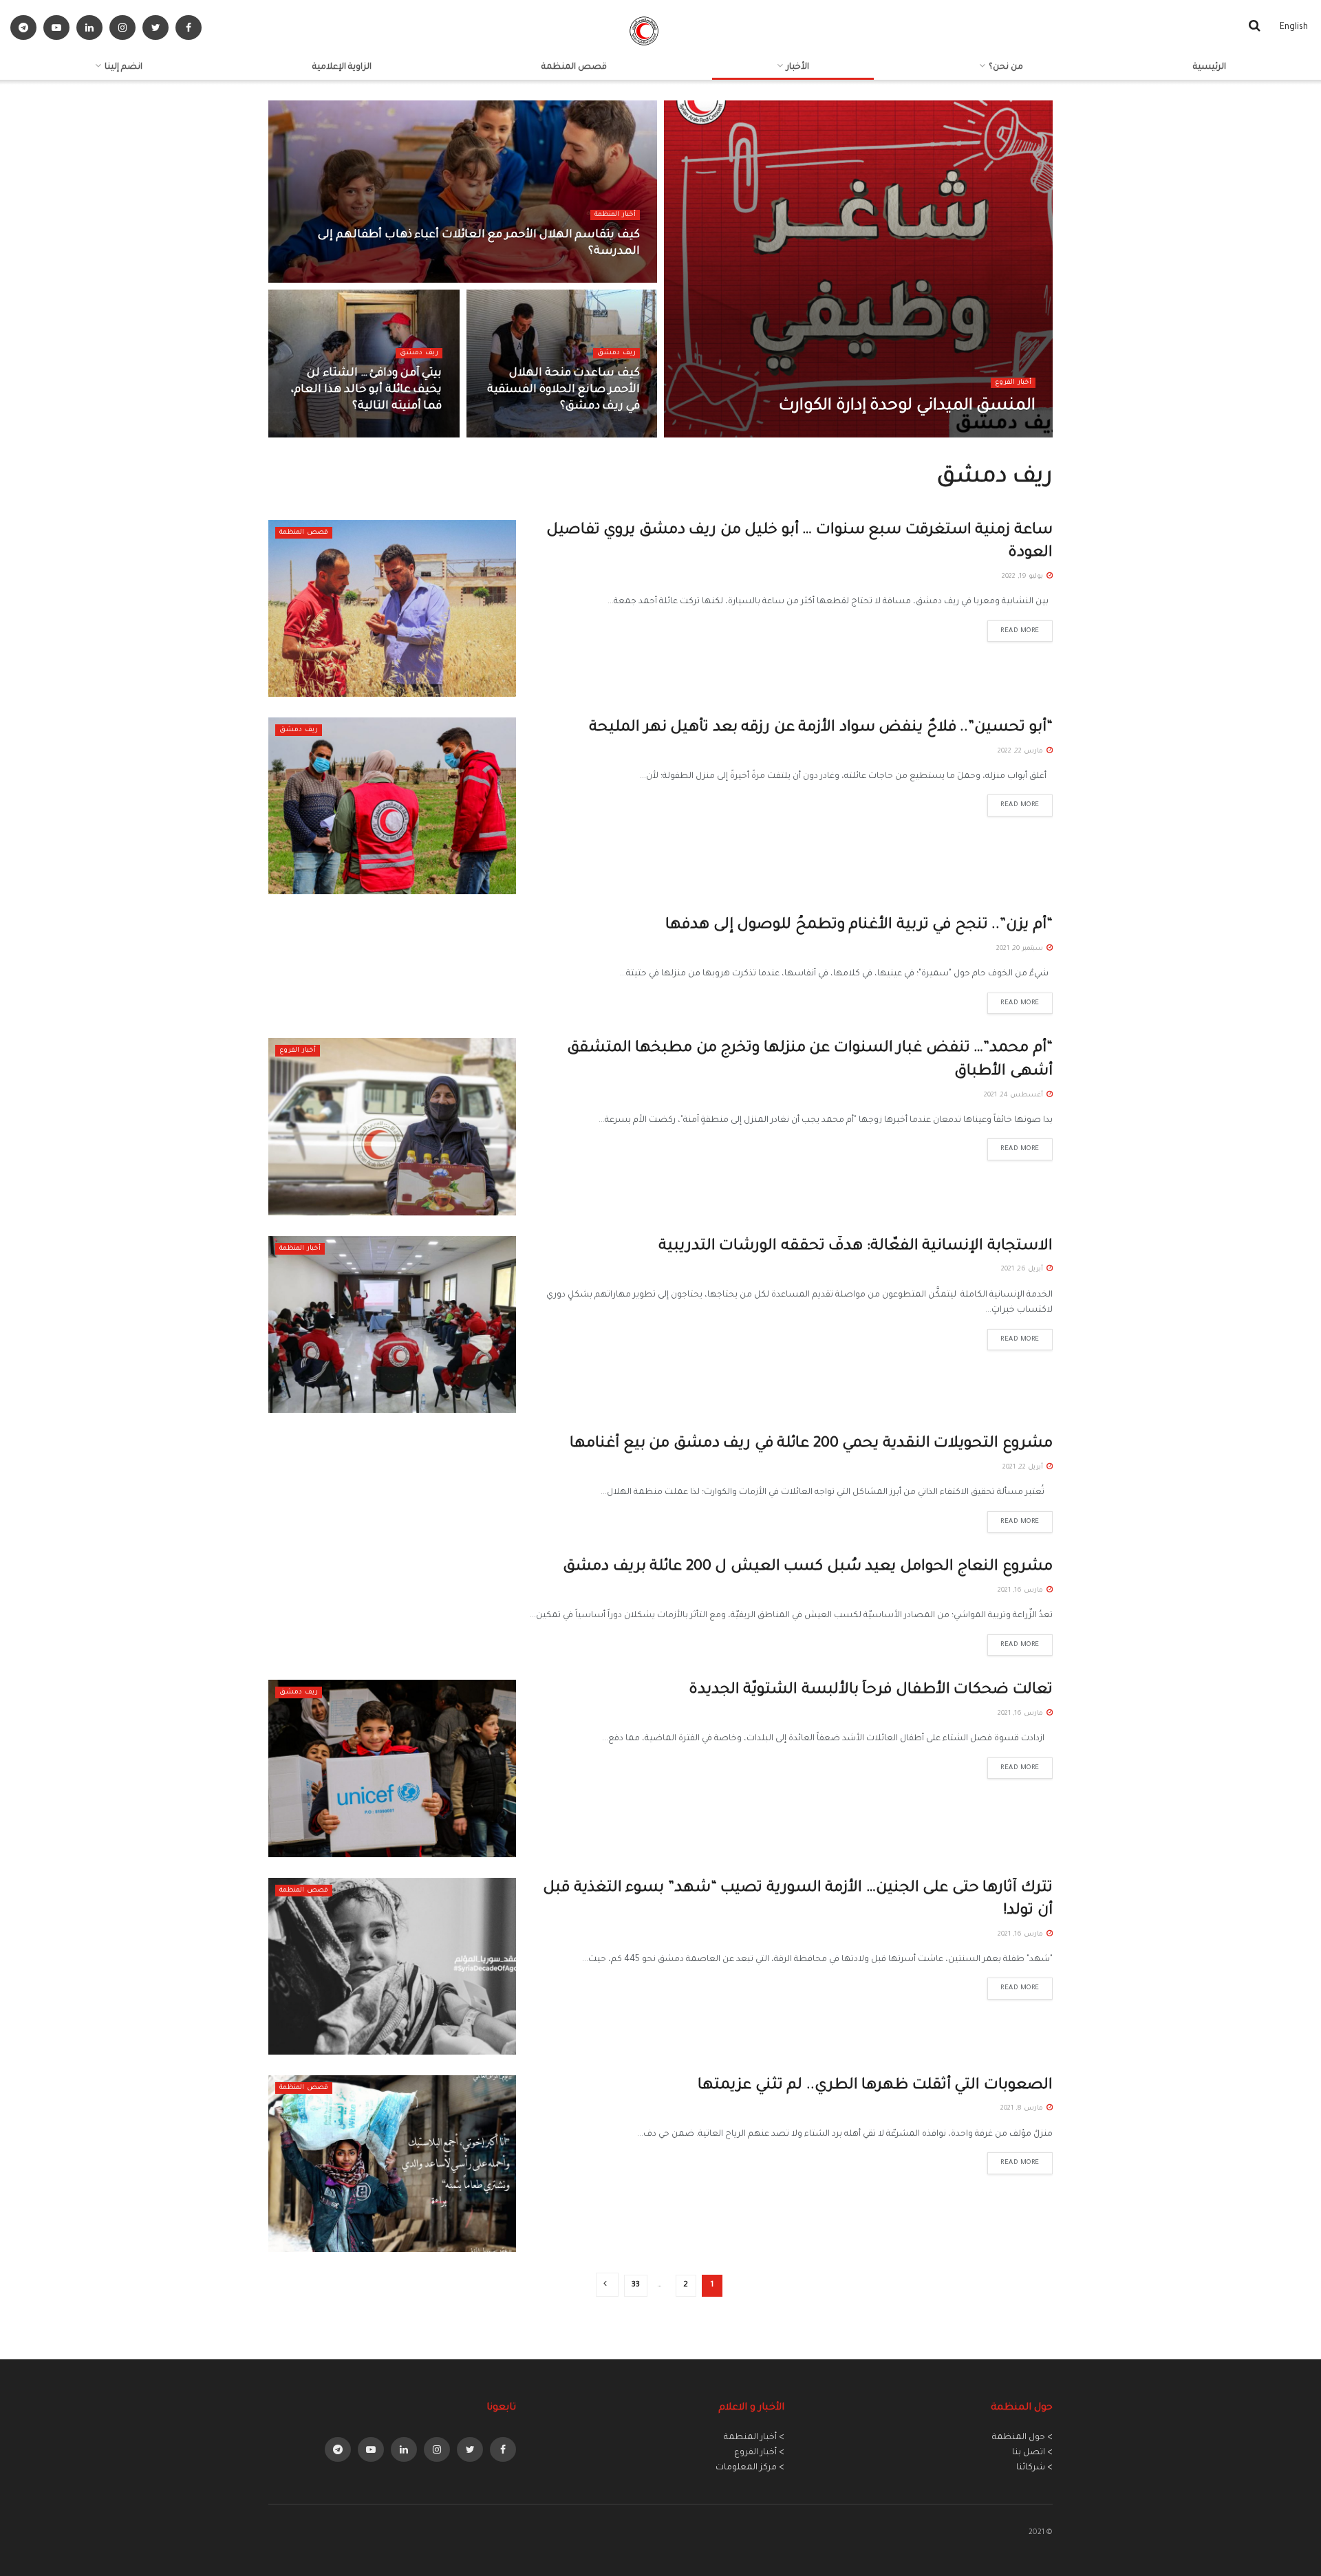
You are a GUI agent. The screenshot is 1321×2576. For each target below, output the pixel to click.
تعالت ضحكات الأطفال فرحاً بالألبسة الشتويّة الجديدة (871, 1691)
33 (636, 2285)
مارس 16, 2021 (1021, 1591)
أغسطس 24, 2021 (1014, 1095)
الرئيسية (1210, 67)
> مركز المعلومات (750, 2468)
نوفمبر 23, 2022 (608, 278)
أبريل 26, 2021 (1023, 1269)
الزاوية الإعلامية (342, 67)
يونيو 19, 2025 (1006, 433)
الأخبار (798, 67)
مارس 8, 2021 (1023, 2109)
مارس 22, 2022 (1021, 751)
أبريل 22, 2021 (1024, 1468)
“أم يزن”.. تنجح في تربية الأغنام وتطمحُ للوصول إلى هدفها (859, 926)
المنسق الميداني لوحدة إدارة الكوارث (907, 407)
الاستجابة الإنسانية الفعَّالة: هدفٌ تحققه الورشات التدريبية (856, 1247)
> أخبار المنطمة (754, 2438)
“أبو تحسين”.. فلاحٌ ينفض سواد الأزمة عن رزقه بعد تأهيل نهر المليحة (819, 728)
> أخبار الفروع (759, 2453)
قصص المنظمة (574, 67)
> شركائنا (1034, 2468)
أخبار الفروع (1013, 383)
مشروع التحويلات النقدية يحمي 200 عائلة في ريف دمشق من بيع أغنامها (811, 1444)
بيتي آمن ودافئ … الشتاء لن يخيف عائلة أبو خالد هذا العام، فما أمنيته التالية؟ (366, 390)
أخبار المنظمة (615, 215)
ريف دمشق (616, 353)
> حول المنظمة (1022, 2438)
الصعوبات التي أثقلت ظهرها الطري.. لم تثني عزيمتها (875, 2086)
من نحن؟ (1006, 67)
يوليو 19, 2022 (1023, 577)
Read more (1020, 631)
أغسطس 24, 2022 (601, 433)
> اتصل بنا (1032, 2453)
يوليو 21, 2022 (414, 433)
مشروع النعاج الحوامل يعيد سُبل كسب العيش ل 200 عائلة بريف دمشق (808, 1568)
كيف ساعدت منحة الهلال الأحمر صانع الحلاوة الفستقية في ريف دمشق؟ (563, 390)
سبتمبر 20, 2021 (1021, 949)
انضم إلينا (123, 67)
